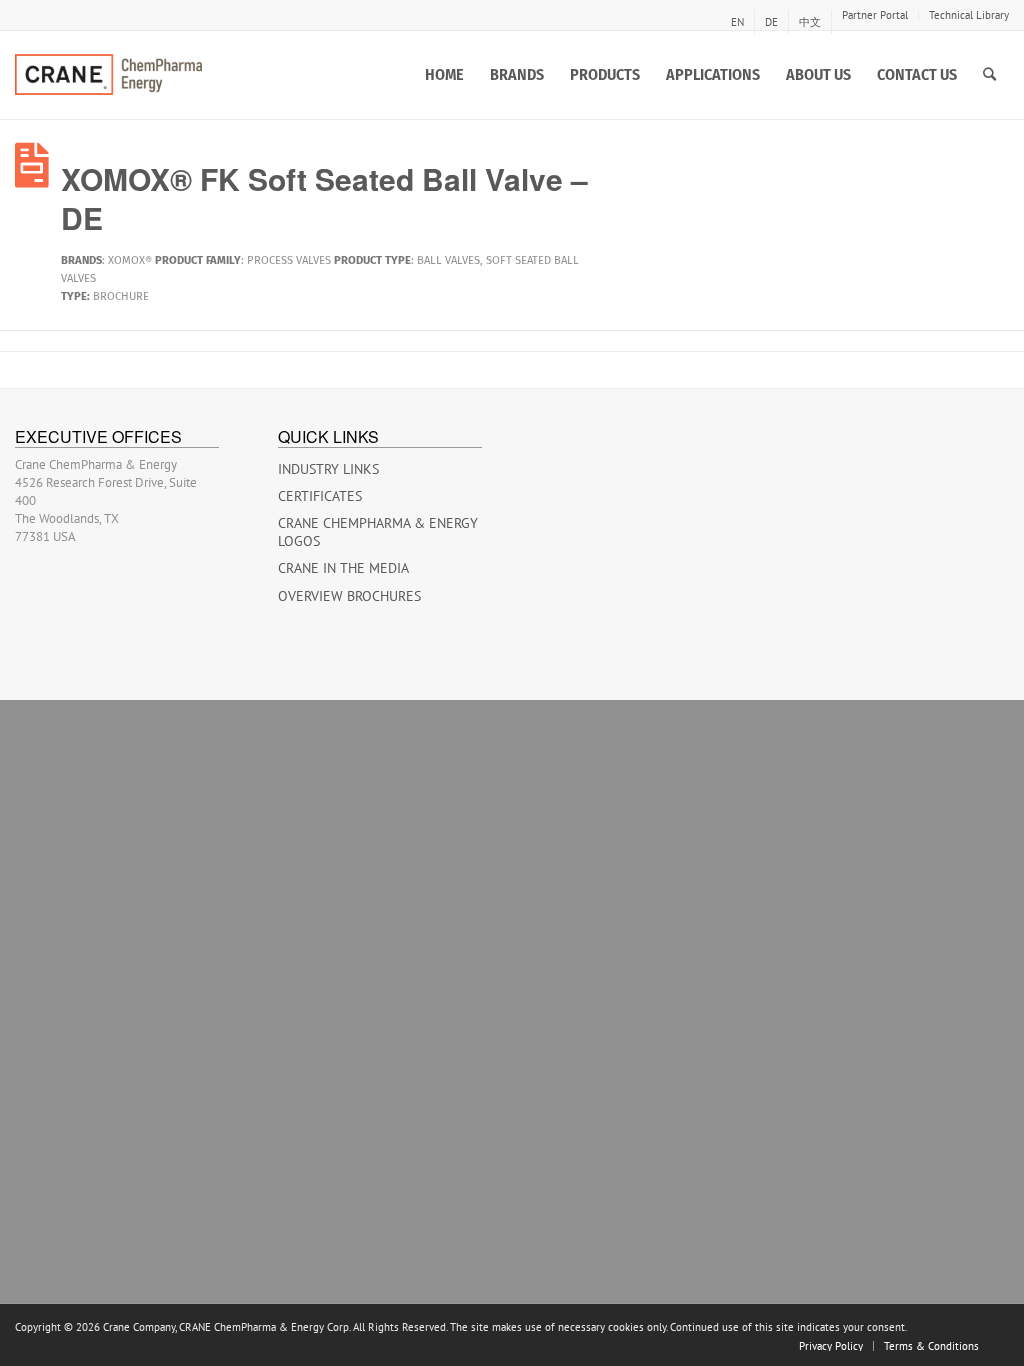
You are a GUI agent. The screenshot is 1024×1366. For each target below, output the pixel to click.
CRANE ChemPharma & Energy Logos (378, 532)
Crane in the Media (343, 568)
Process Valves (289, 260)
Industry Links (328, 469)
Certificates (320, 496)
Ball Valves (448, 260)
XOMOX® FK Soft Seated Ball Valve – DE (324, 198)
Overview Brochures (349, 596)
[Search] (989, 75)
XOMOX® (130, 260)
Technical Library (969, 15)
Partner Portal (875, 15)
